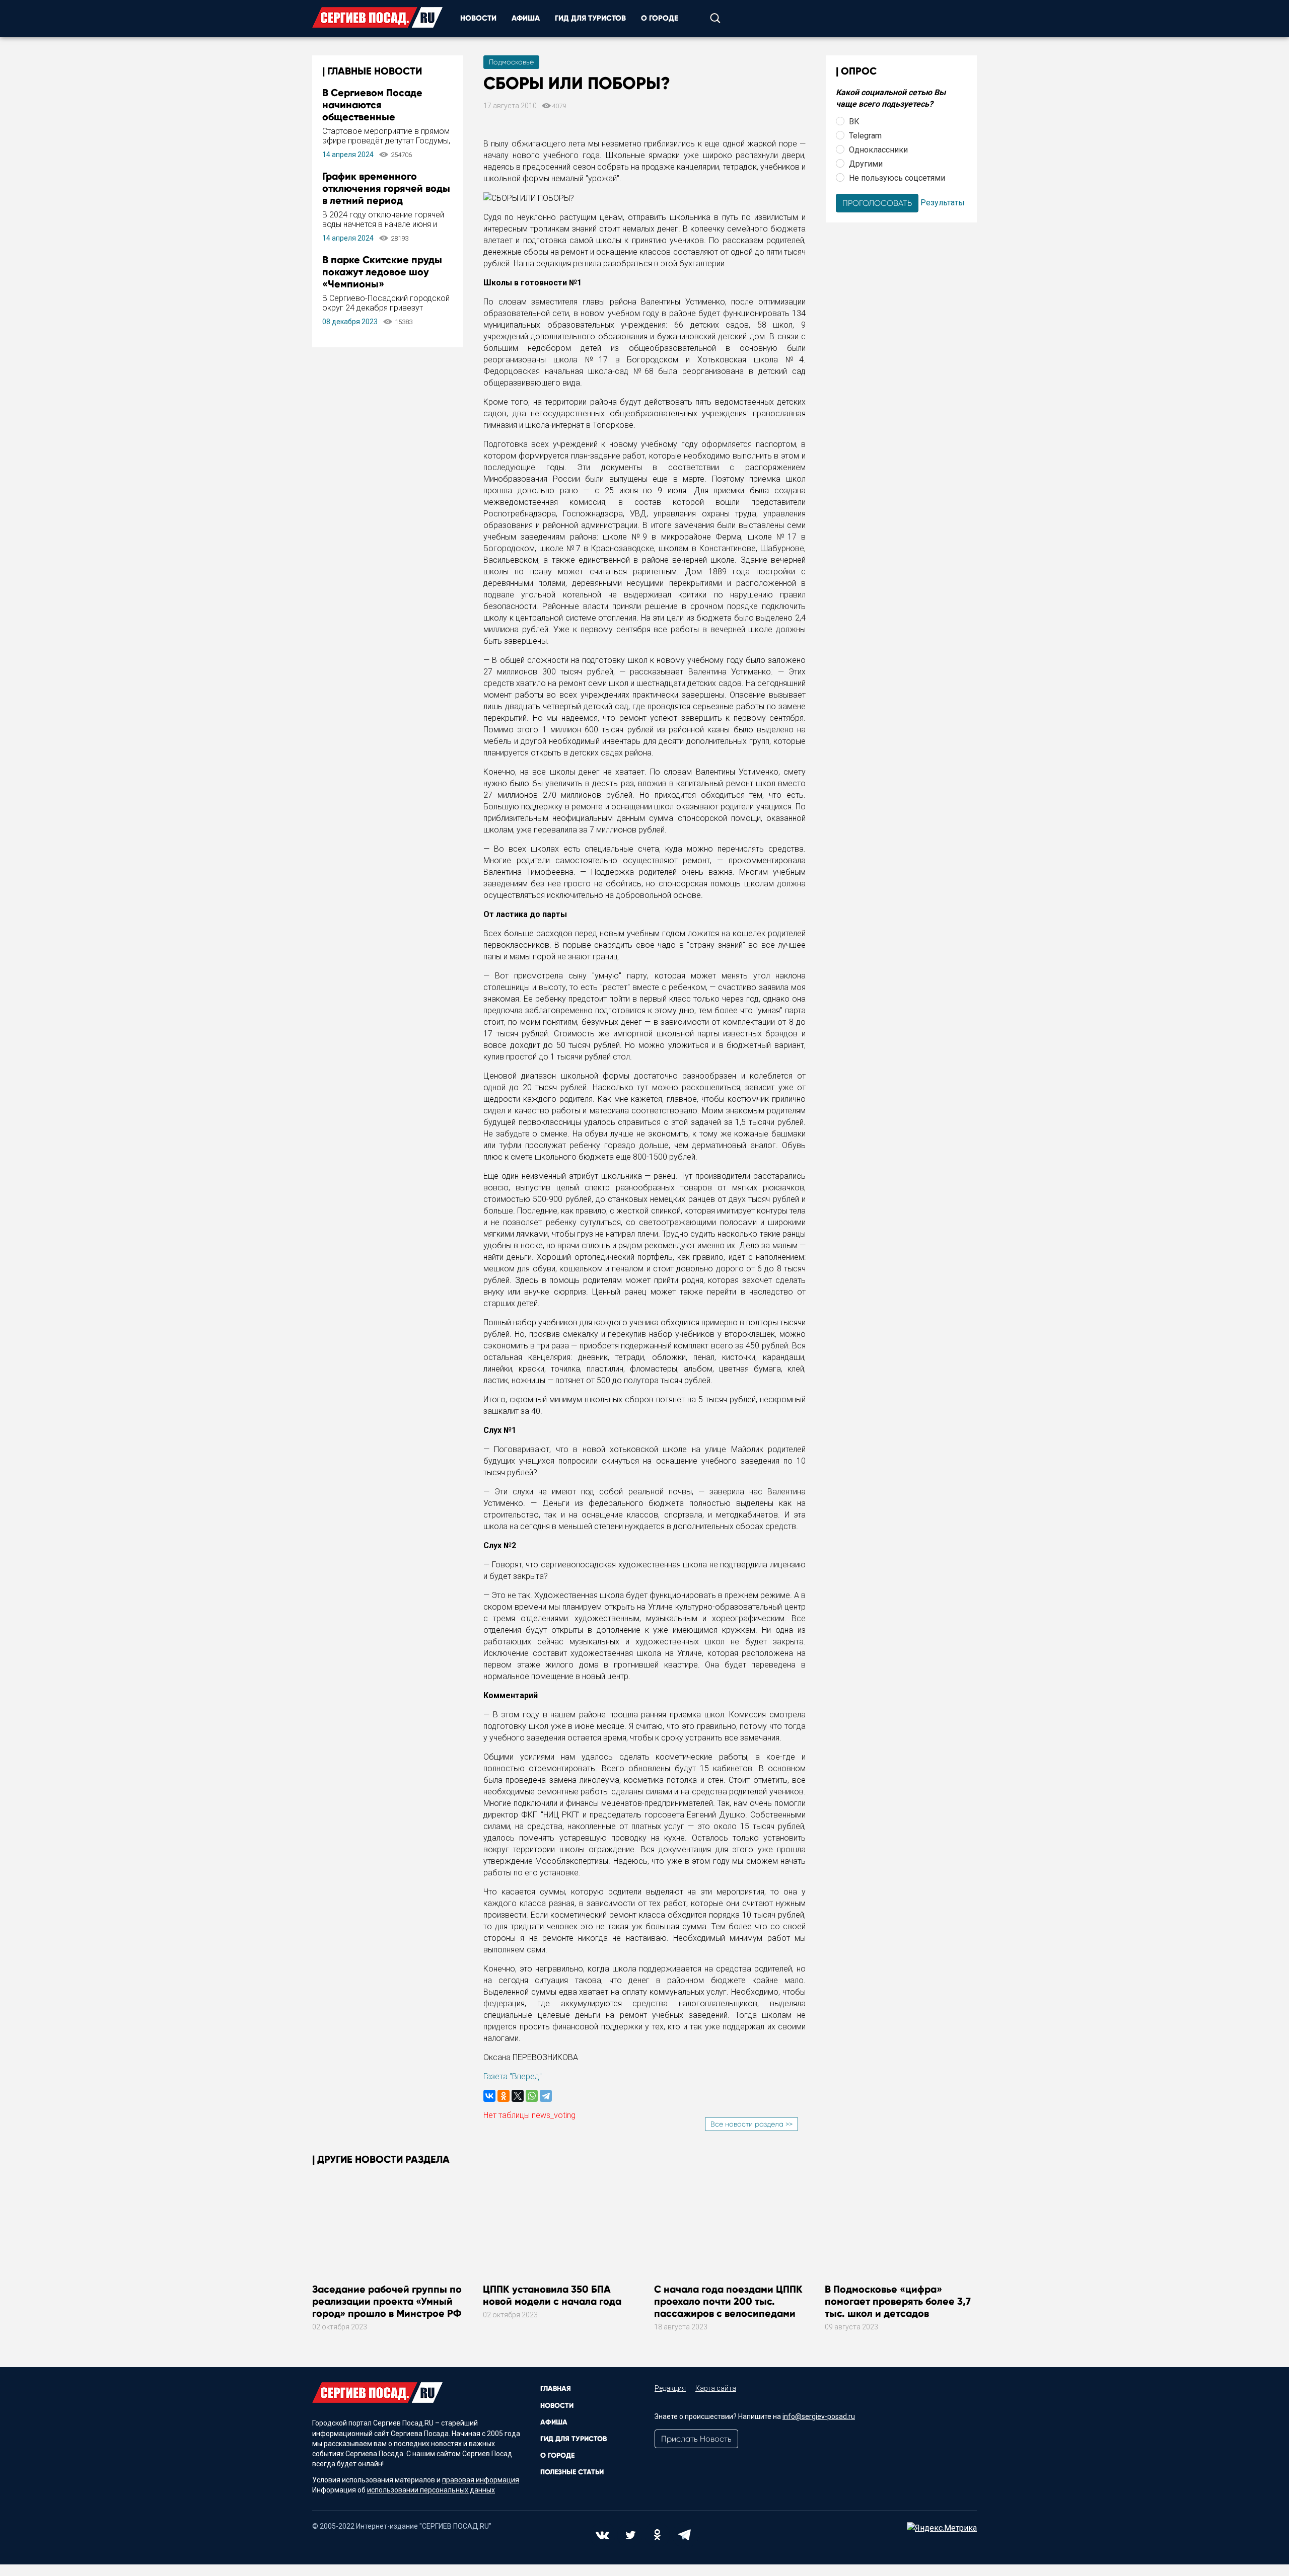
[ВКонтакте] (489, 2096)
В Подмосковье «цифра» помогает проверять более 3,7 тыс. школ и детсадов (898, 2301)
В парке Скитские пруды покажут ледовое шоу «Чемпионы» (382, 272)
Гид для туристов (590, 18)
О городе (660, 18)
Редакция (670, 2388)
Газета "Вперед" (513, 2076)
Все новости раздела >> (751, 2124)
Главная (556, 2389)
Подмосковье (511, 62)
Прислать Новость (696, 2439)
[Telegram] (546, 2096)
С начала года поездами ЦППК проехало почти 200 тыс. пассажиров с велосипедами (728, 2301)
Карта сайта (716, 2388)
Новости (478, 18)
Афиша (526, 18)
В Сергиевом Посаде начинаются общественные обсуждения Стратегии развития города (379, 117)
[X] (518, 2096)
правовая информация (481, 2480)
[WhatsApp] (532, 2096)
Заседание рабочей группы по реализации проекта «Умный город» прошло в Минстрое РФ (387, 2301)
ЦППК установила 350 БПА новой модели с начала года (552, 2295)
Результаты (943, 202)
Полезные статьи (572, 2472)
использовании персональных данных (431, 2490)
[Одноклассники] (504, 2096)
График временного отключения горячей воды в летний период (386, 188)
